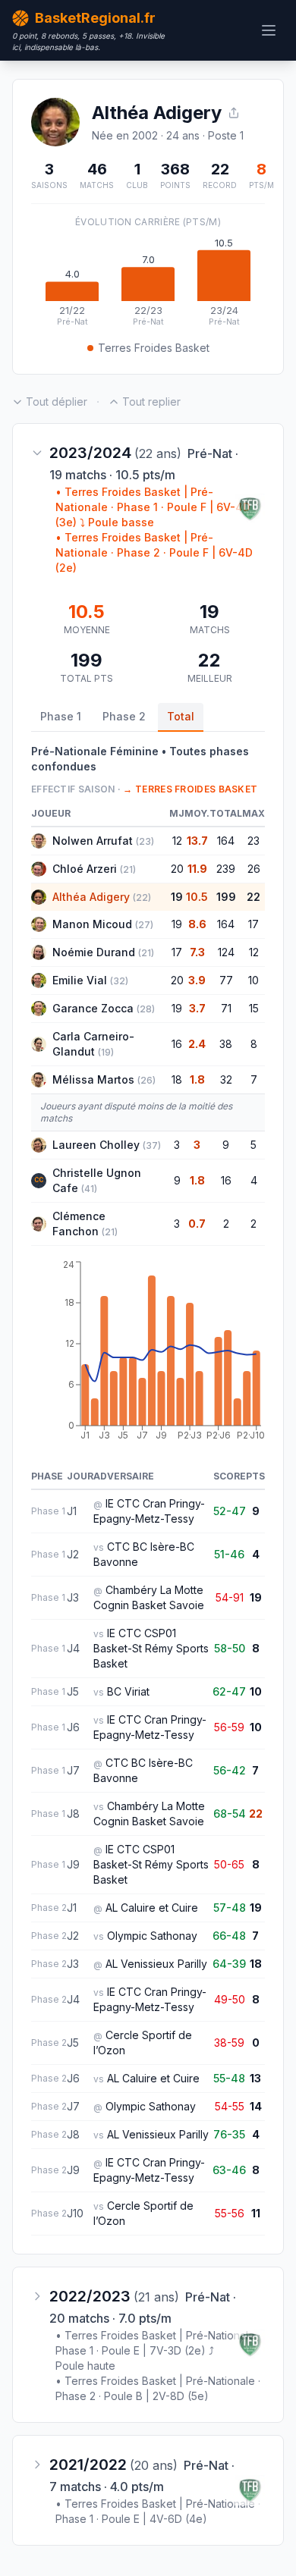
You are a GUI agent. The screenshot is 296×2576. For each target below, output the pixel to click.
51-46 (229, 1554)
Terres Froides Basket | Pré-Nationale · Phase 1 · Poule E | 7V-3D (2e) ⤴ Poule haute (158, 2350)
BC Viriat (128, 1691)
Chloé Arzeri (85, 869)
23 (253, 841)
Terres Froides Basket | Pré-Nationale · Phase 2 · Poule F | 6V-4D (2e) (154, 552)
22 (253, 897)
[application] (148, 283)
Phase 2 (124, 716)
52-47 (230, 1511)
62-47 (229, 1691)
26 (254, 869)
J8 (73, 1814)
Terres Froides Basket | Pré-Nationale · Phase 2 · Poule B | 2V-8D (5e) (158, 2388)
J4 (73, 1648)
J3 (73, 1597)
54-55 (230, 2106)
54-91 (230, 1597)
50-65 (229, 1864)
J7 (73, 1770)
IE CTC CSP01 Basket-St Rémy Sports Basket (151, 1648)
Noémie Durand (94, 952)
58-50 (230, 1648)
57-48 (230, 1908)
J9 (73, 1864)
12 (254, 952)
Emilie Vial (80, 980)
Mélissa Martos (93, 1079)
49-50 (230, 1999)
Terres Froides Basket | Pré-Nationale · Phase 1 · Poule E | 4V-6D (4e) (158, 2511)
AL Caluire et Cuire (152, 1908)
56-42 (230, 1770)
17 (253, 924)
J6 (73, 1727)
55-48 (229, 2078)
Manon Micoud (92, 924)
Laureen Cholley (96, 1145)
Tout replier (151, 402)
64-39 (229, 1964)
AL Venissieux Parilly (156, 1964)
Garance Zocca (93, 1008)
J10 (75, 2213)
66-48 (229, 1936)
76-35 (229, 2134)
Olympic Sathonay (152, 1936)
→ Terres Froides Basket (190, 789)
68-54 (230, 1814)
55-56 (230, 2213)
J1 (72, 1511)
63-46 (229, 2170)
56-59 (229, 1727)
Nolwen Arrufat (93, 841)
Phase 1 (61, 716)
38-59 (229, 2043)
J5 (73, 1691)
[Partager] (234, 113)
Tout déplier (57, 402)
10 (253, 980)
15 (254, 1008)
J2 (73, 1554)
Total (181, 716)
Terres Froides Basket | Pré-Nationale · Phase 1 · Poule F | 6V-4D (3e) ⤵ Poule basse (153, 507)
